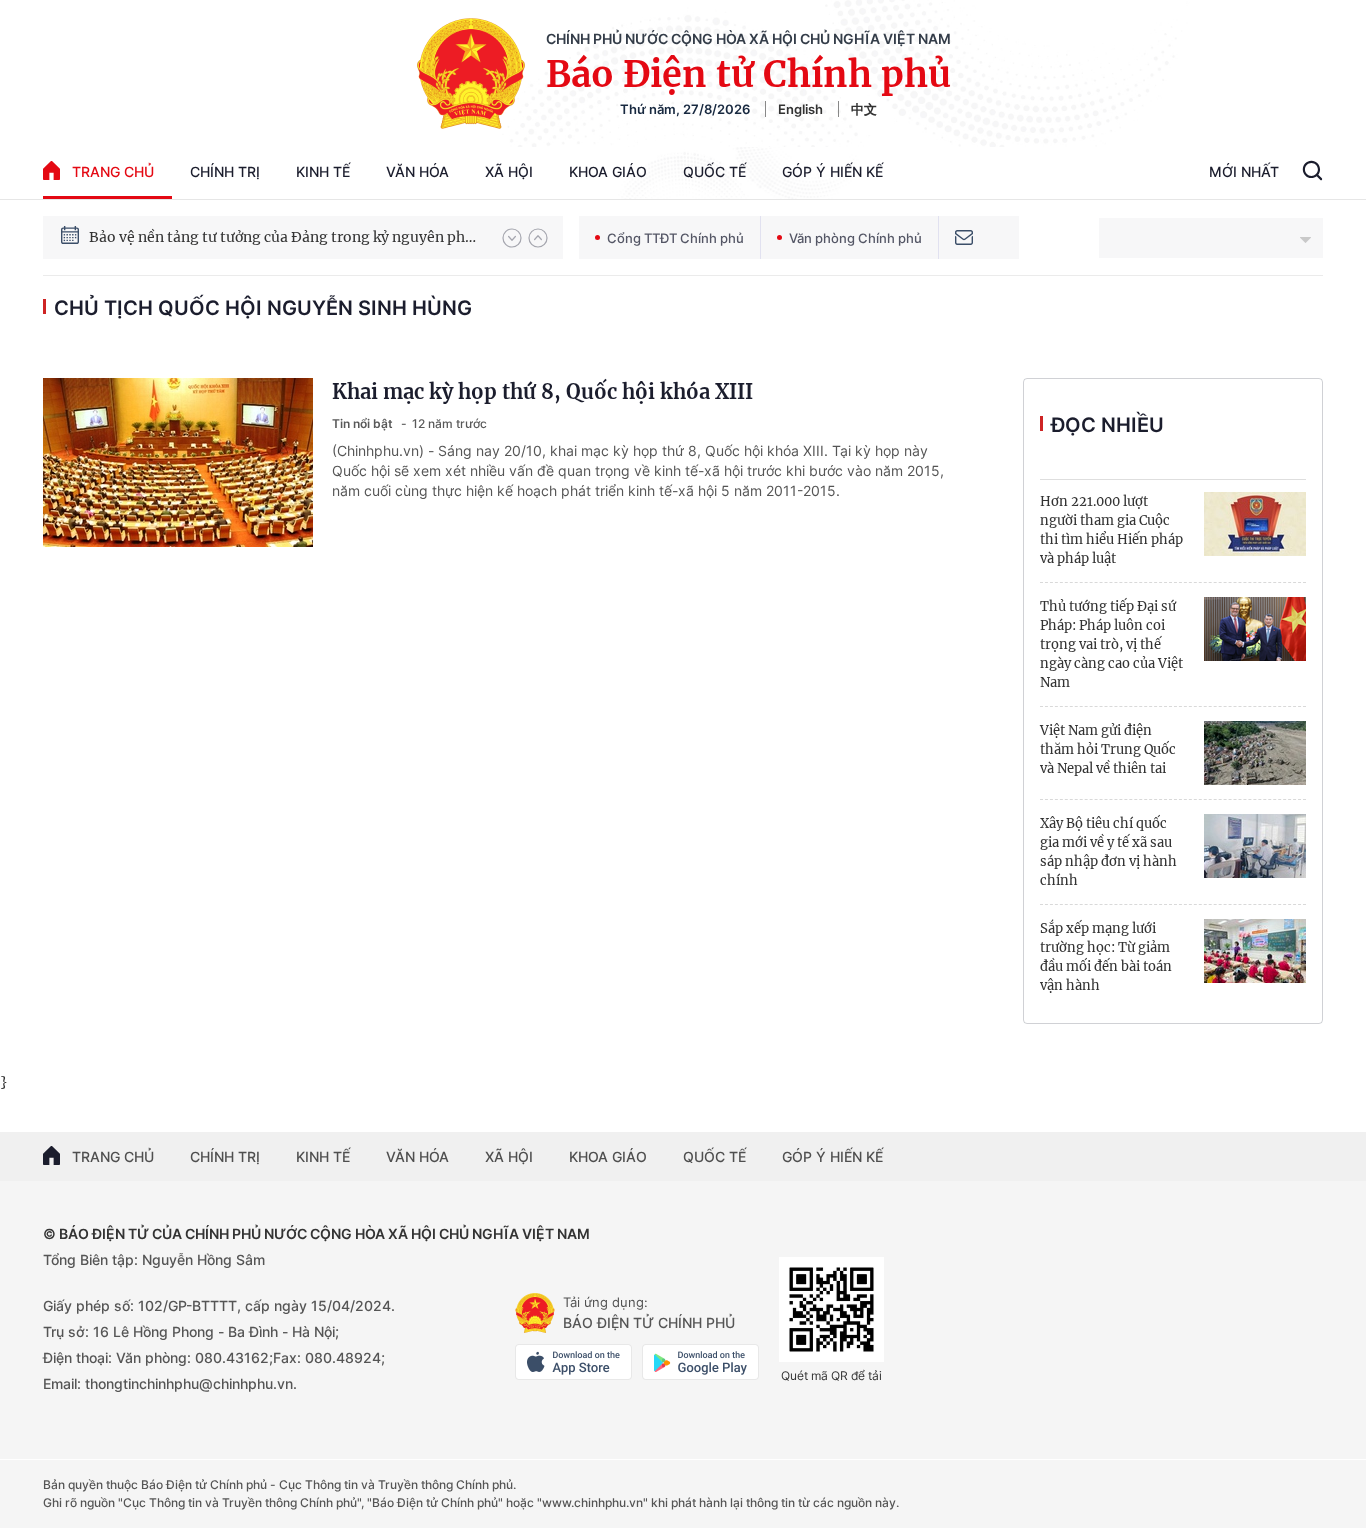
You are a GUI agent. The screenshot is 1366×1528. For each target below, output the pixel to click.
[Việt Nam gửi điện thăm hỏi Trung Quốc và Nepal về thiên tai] (1255, 753)
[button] (512, 238)
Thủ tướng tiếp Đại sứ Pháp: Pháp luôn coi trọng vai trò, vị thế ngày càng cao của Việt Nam (1111, 644)
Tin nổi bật (364, 423)
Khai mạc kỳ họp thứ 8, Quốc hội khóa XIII (542, 391)
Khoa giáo (608, 171)
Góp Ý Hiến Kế (832, 171)
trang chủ (113, 171)
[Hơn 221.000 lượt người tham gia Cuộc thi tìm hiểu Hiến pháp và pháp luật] (1255, 524)
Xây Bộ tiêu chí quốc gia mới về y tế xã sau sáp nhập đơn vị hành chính (1108, 852)
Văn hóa (417, 171)
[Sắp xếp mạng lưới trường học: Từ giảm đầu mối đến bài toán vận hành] (1255, 951)
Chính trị (225, 171)
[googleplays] (700, 1362)
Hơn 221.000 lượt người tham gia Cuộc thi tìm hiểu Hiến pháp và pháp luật (1111, 530)
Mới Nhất (1244, 171)
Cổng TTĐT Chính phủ (675, 238)
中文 (864, 109)
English (800, 109)
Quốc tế (714, 171)
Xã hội (509, 171)
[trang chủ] (535, 1313)
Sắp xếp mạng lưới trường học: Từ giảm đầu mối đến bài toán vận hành (1106, 957)
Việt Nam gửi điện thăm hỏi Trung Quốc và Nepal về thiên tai (1108, 749)
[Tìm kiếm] (1312, 173)
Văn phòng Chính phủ (855, 238)
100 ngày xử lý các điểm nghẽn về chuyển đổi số (251, 237)
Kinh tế (323, 171)
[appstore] (573, 1362)
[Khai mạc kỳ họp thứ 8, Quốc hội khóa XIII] (178, 462)
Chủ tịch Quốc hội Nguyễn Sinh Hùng (263, 308)
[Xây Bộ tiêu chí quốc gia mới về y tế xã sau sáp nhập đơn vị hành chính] (1255, 846)
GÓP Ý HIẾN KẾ (832, 1156)
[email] (964, 237)
